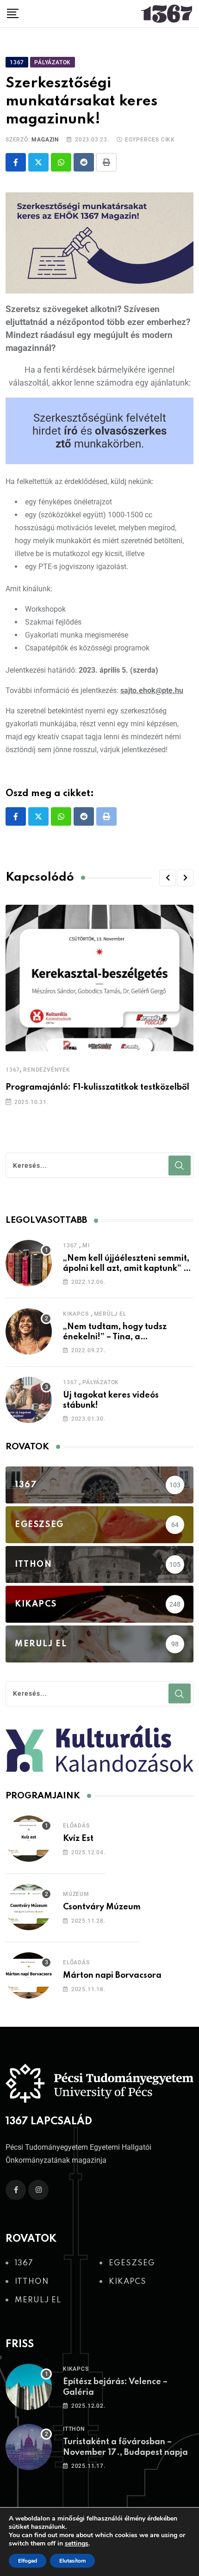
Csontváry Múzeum (102, 1907)
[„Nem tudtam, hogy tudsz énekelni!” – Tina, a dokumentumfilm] (29, 1331)
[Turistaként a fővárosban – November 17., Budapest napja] (29, 2447)
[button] (168, 878)
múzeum (76, 1894)
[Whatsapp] (61, 162)
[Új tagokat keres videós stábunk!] (29, 1400)
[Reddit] (84, 162)
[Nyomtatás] (106, 162)
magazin (45, 140)
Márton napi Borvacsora (112, 1975)
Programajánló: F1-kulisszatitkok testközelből (97, 1087)
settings (77, 2544)
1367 (13, 1070)
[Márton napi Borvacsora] (29, 1975)
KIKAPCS (76, 1314)
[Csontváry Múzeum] (29, 1907)
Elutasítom (72, 2561)
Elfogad (28, 2561)
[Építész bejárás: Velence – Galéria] (29, 2387)
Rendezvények (47, 1070)
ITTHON (74, 2429)
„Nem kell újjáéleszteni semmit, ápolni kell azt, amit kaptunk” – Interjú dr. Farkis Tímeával (126, 1269)
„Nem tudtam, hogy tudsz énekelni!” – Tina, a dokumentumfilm (115, 1337)
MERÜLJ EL (110, 1314)
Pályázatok (101, 1382)
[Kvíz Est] (29, 1839)
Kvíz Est (78, 1839)
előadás (76, 1826)
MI (86, 1245)
